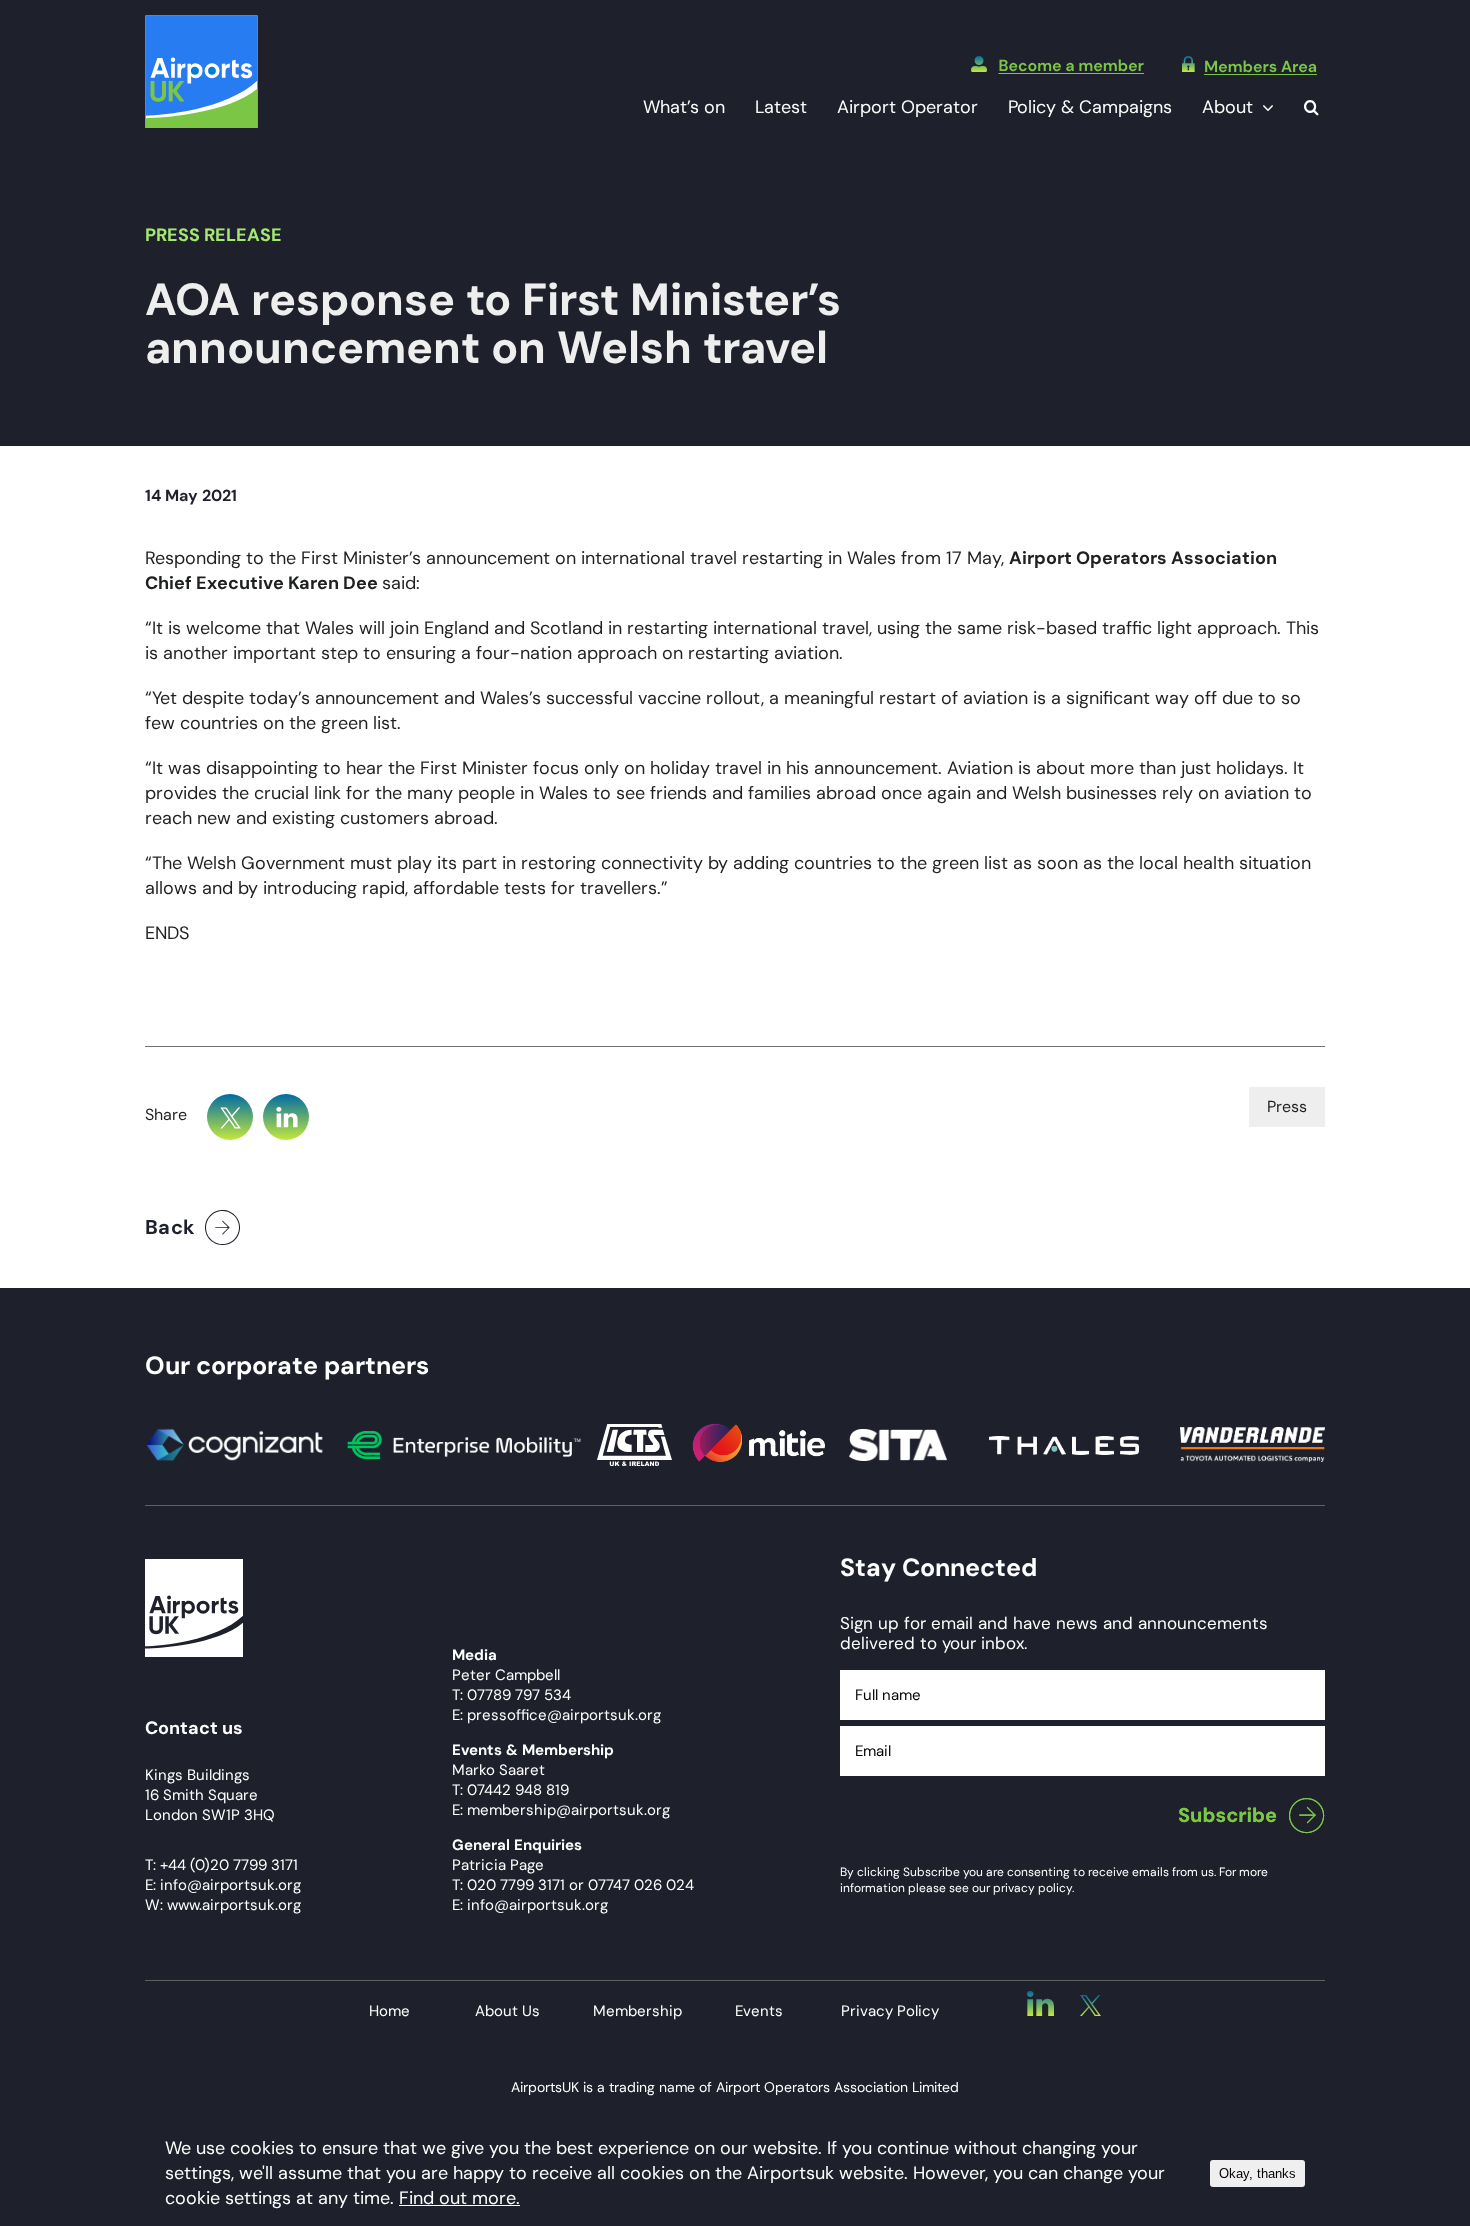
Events (759, 2011)
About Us (507, 2011)
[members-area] (1249, 65)
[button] (1311, 107)
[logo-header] (201, 24)
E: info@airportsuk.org (530, 1905)
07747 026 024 (641, 1885)
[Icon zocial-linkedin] (1040, 2000)
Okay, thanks (1257, 2173)
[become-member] (1057, 65)
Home (389, 2011)
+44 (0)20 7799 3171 (229, 1865)
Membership (637, 2011)
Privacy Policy (890, 2011)
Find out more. (459, 2198)
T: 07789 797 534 (511, 1695)
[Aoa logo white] (194, 1568)
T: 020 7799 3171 (508, 1885)
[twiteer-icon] (1090, 2004)
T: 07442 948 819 (510, 1790)
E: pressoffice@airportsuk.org (556, 1715)
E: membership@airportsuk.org (561, 1810)
